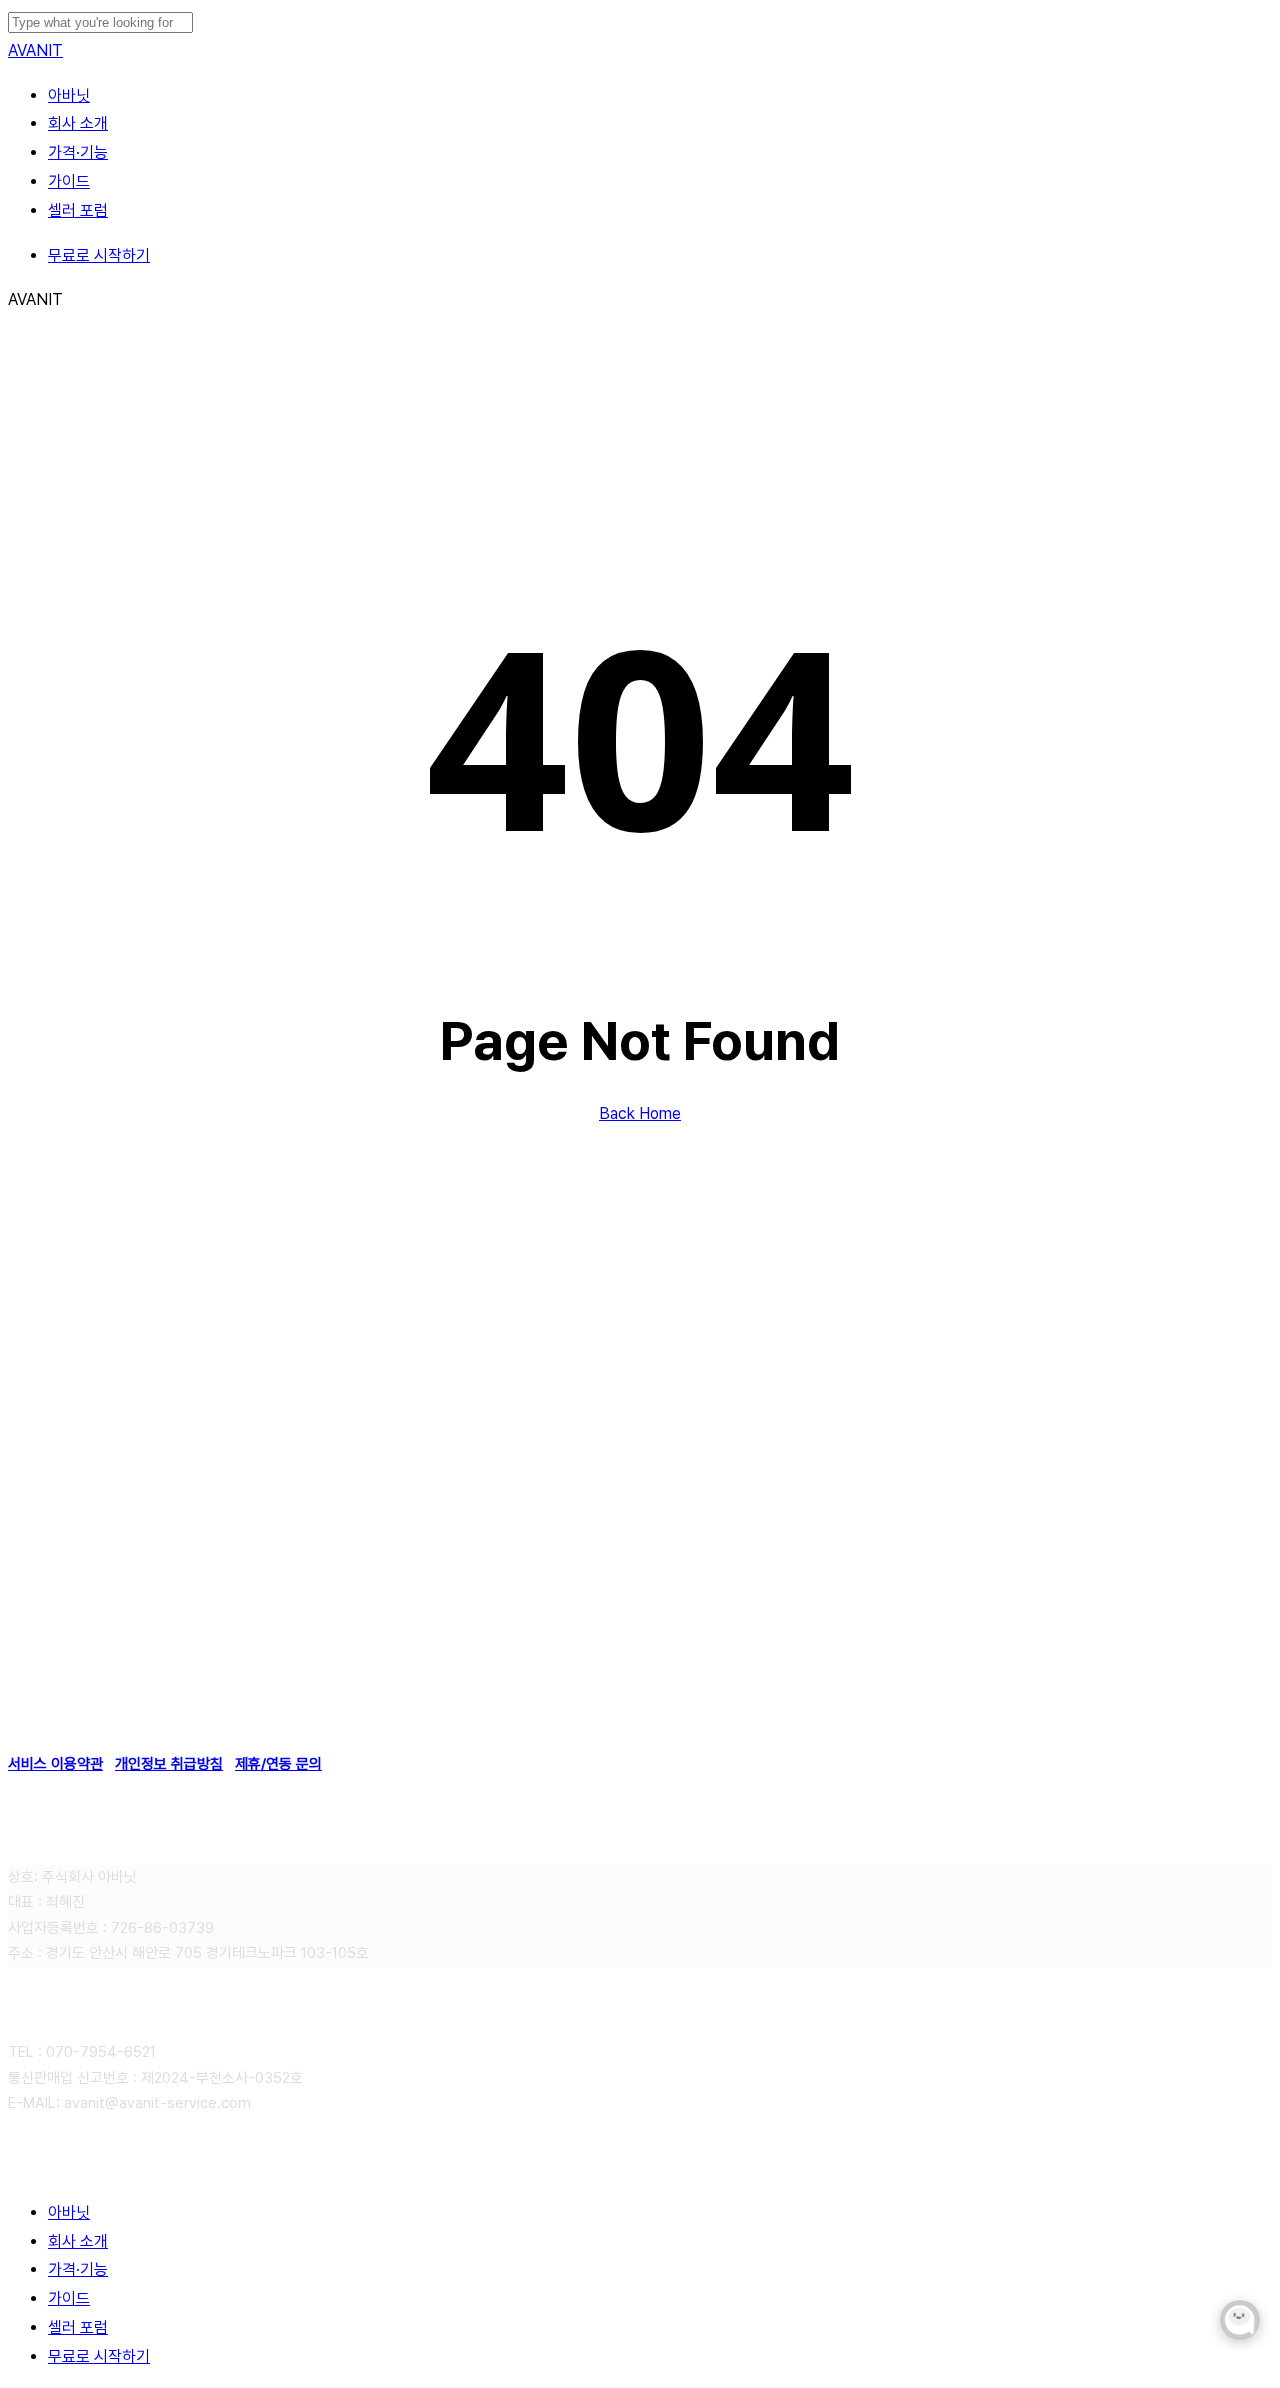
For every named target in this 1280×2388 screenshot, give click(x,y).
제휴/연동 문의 (278, 1764)
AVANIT (35, 50)
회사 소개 (78, 2241)
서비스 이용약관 (55, 1764)
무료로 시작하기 (99, 2356)
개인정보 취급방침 (169, 1764)
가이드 (69, 2298)
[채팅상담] (1240, 2320)
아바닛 (69, 2212)
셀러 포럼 (78, 2327)
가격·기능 (78, 2269)
